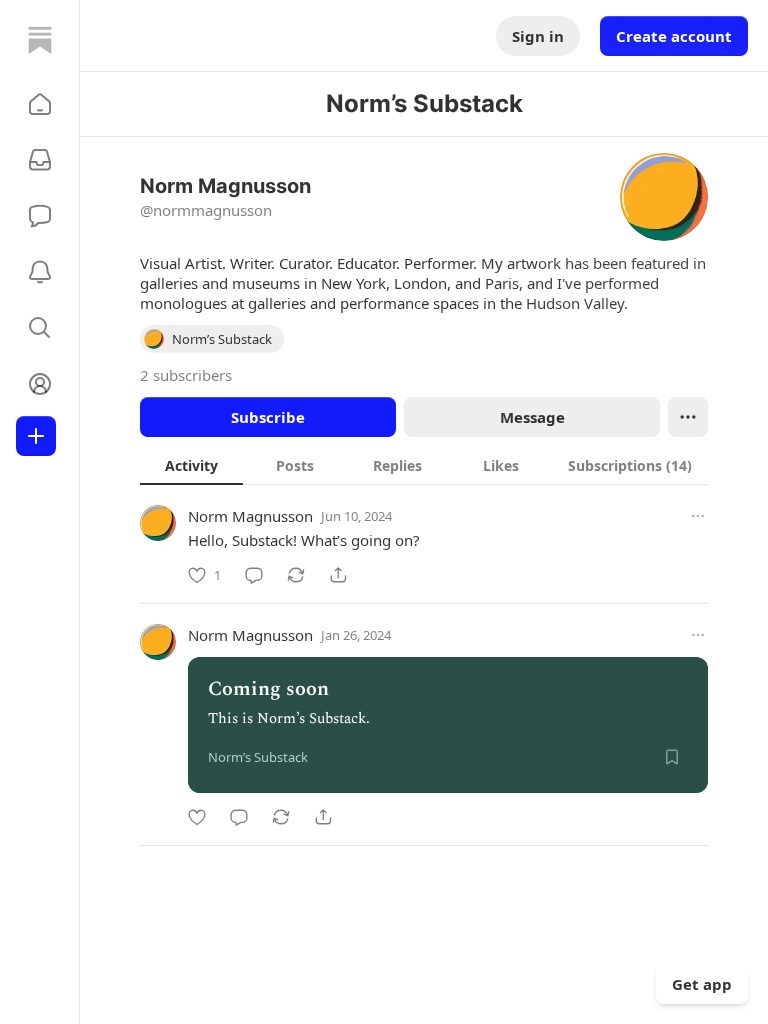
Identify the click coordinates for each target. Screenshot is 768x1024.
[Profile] (40, 384)
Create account (674, 36)
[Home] (40, 40)
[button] (40, 104)
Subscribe (268, 417)
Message (532, 417)
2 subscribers (186, 375)
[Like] (197, 817)
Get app (702, 984)
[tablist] (424, 465)
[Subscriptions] (40, 160)
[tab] (191, 465)
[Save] (672, 757)
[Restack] (296, 575)
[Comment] (254, 575)
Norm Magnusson (250, 516)
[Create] (36, 436)
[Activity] (40, 272)
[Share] (338, 575)
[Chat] (40, 216)
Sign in (538, 36)
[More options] (698, 516)
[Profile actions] (688, 417)
